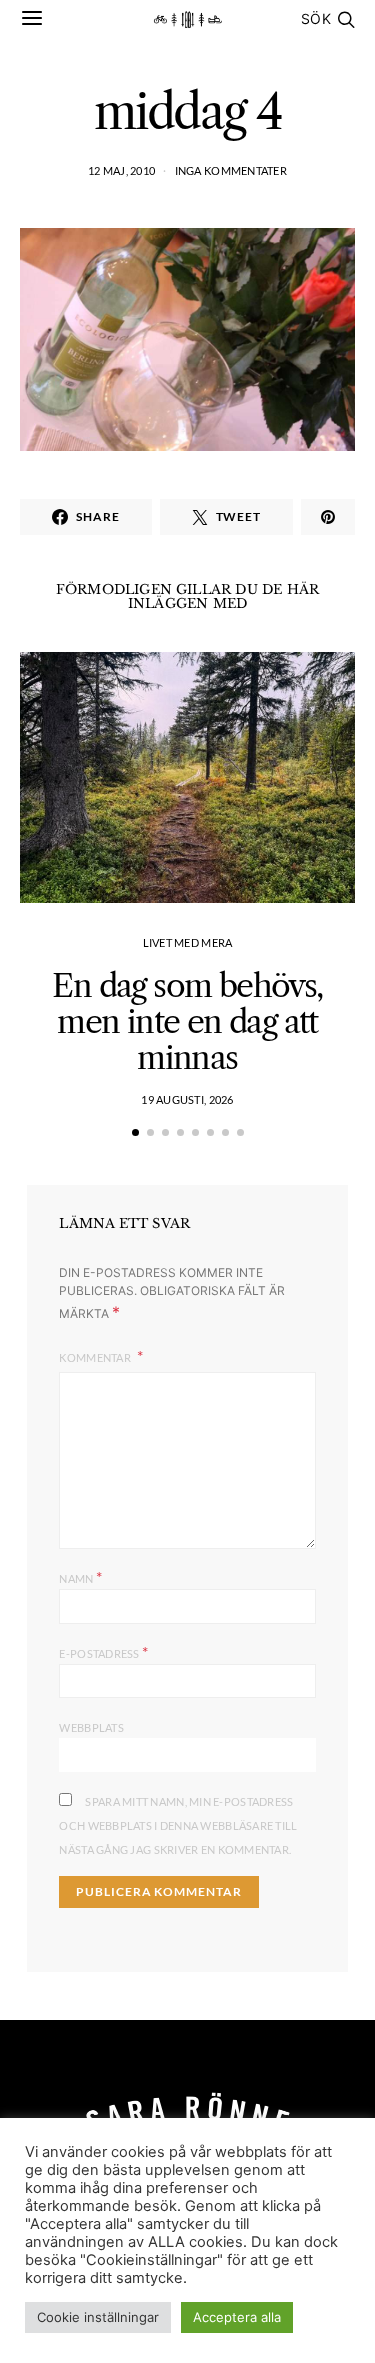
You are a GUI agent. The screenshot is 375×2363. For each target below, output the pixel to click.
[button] (135, 1132)
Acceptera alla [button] (237, 2317)
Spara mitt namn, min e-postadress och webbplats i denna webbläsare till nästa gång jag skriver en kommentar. (178, 1825)
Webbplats (91, 1727)
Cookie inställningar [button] (98, 2317)
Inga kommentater (231, 170)
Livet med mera (188, 942)
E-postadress (103, 1651)
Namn (80, 1576)
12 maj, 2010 (121, 170)
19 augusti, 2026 (187, 1099)
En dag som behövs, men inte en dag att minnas (187, 1021)
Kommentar (96, 1357)
